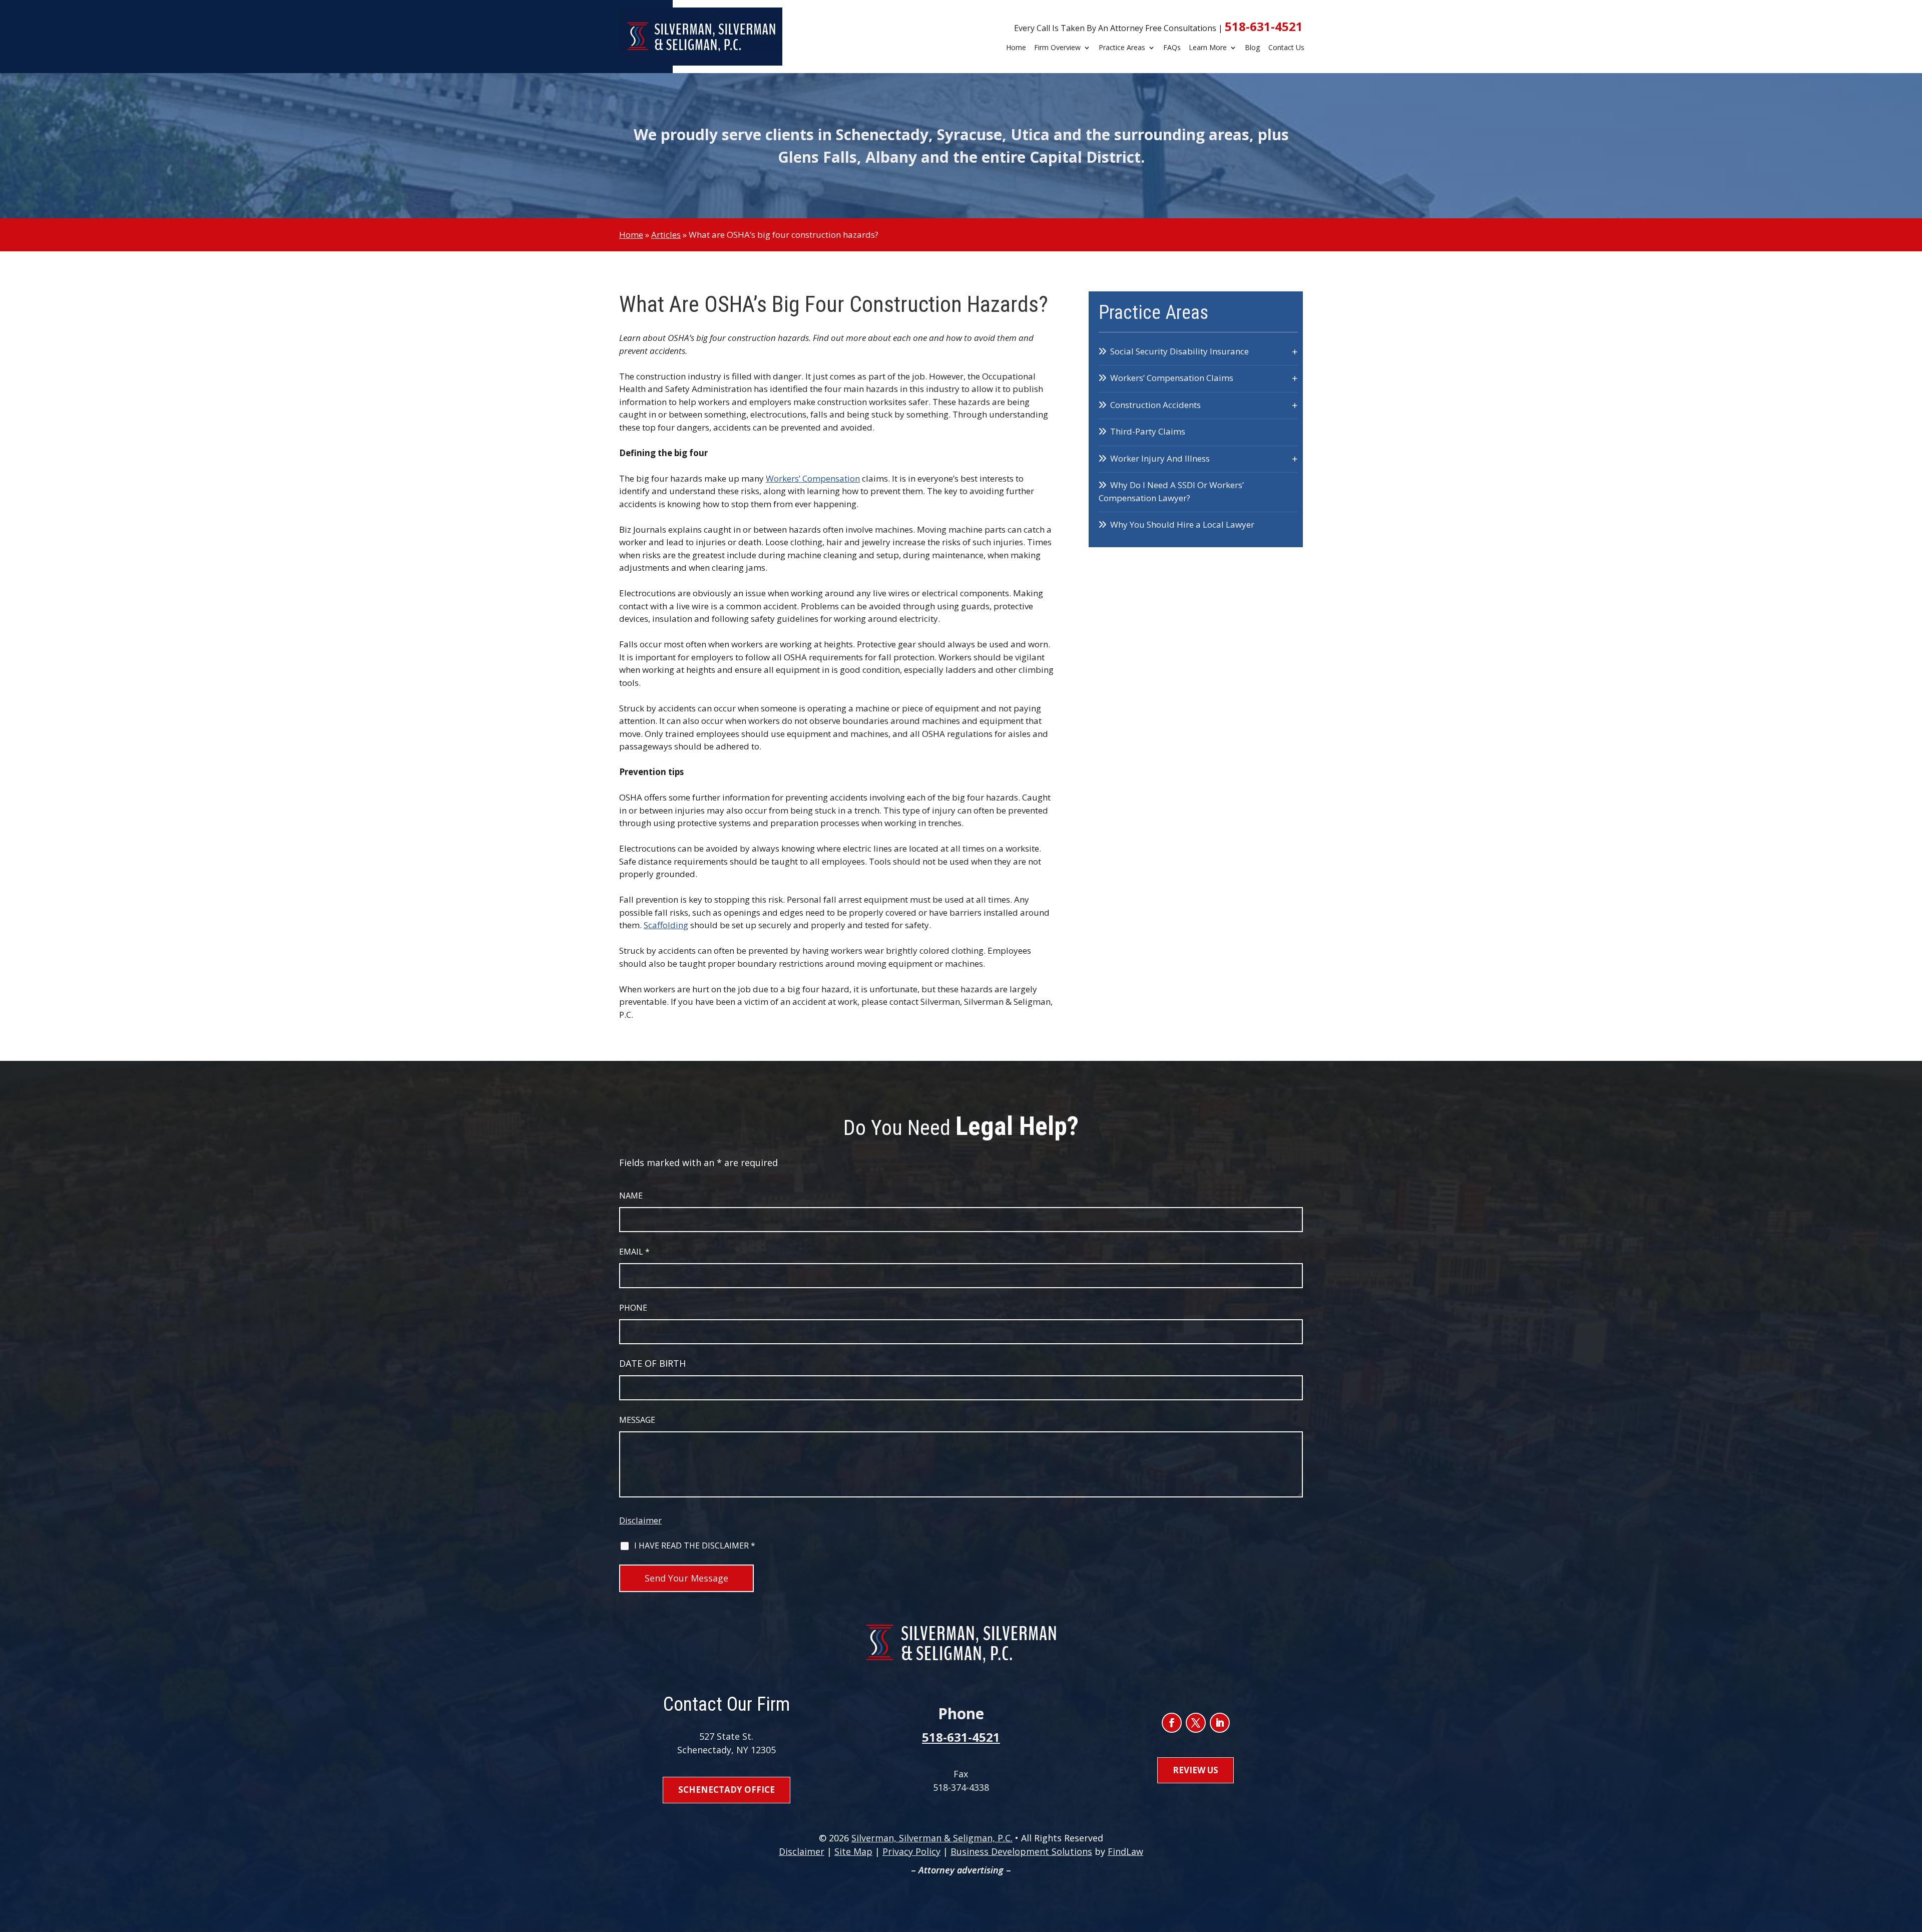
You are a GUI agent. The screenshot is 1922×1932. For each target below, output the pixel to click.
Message (637, 1420)
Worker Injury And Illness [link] (1160, 458)
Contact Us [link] (1286, 48)
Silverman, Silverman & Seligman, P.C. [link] (932, 1838)
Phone (633, 1308)
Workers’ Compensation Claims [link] (1172, 378)
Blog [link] (1253, 48)
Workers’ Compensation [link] (813, 478)
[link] (701, 37)
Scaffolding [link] (666, 925)
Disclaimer (640, 1520)
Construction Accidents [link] (1155, 405)
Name (631, 1196)
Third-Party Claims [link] (1148, 431)
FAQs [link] (1172, 48)
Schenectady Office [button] (727, 1790)
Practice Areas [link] (1122, 48)
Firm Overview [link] (1057, 48)
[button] (1172, 1723)
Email (634, 1252)
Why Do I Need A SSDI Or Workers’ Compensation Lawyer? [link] (1171, 491)
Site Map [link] (853, 1851)
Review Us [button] (1195, 1770)
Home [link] (1016, 48)
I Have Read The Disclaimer (695, 1545)
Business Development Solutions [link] (1021, 1851)
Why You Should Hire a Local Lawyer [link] (1182, 524)
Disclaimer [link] (802, 1851)
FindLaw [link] (1125, 1851)
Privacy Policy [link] (911, 1851)
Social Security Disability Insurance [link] (1179, 351)
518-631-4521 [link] (1264, 26)
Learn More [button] (1208, 48)
